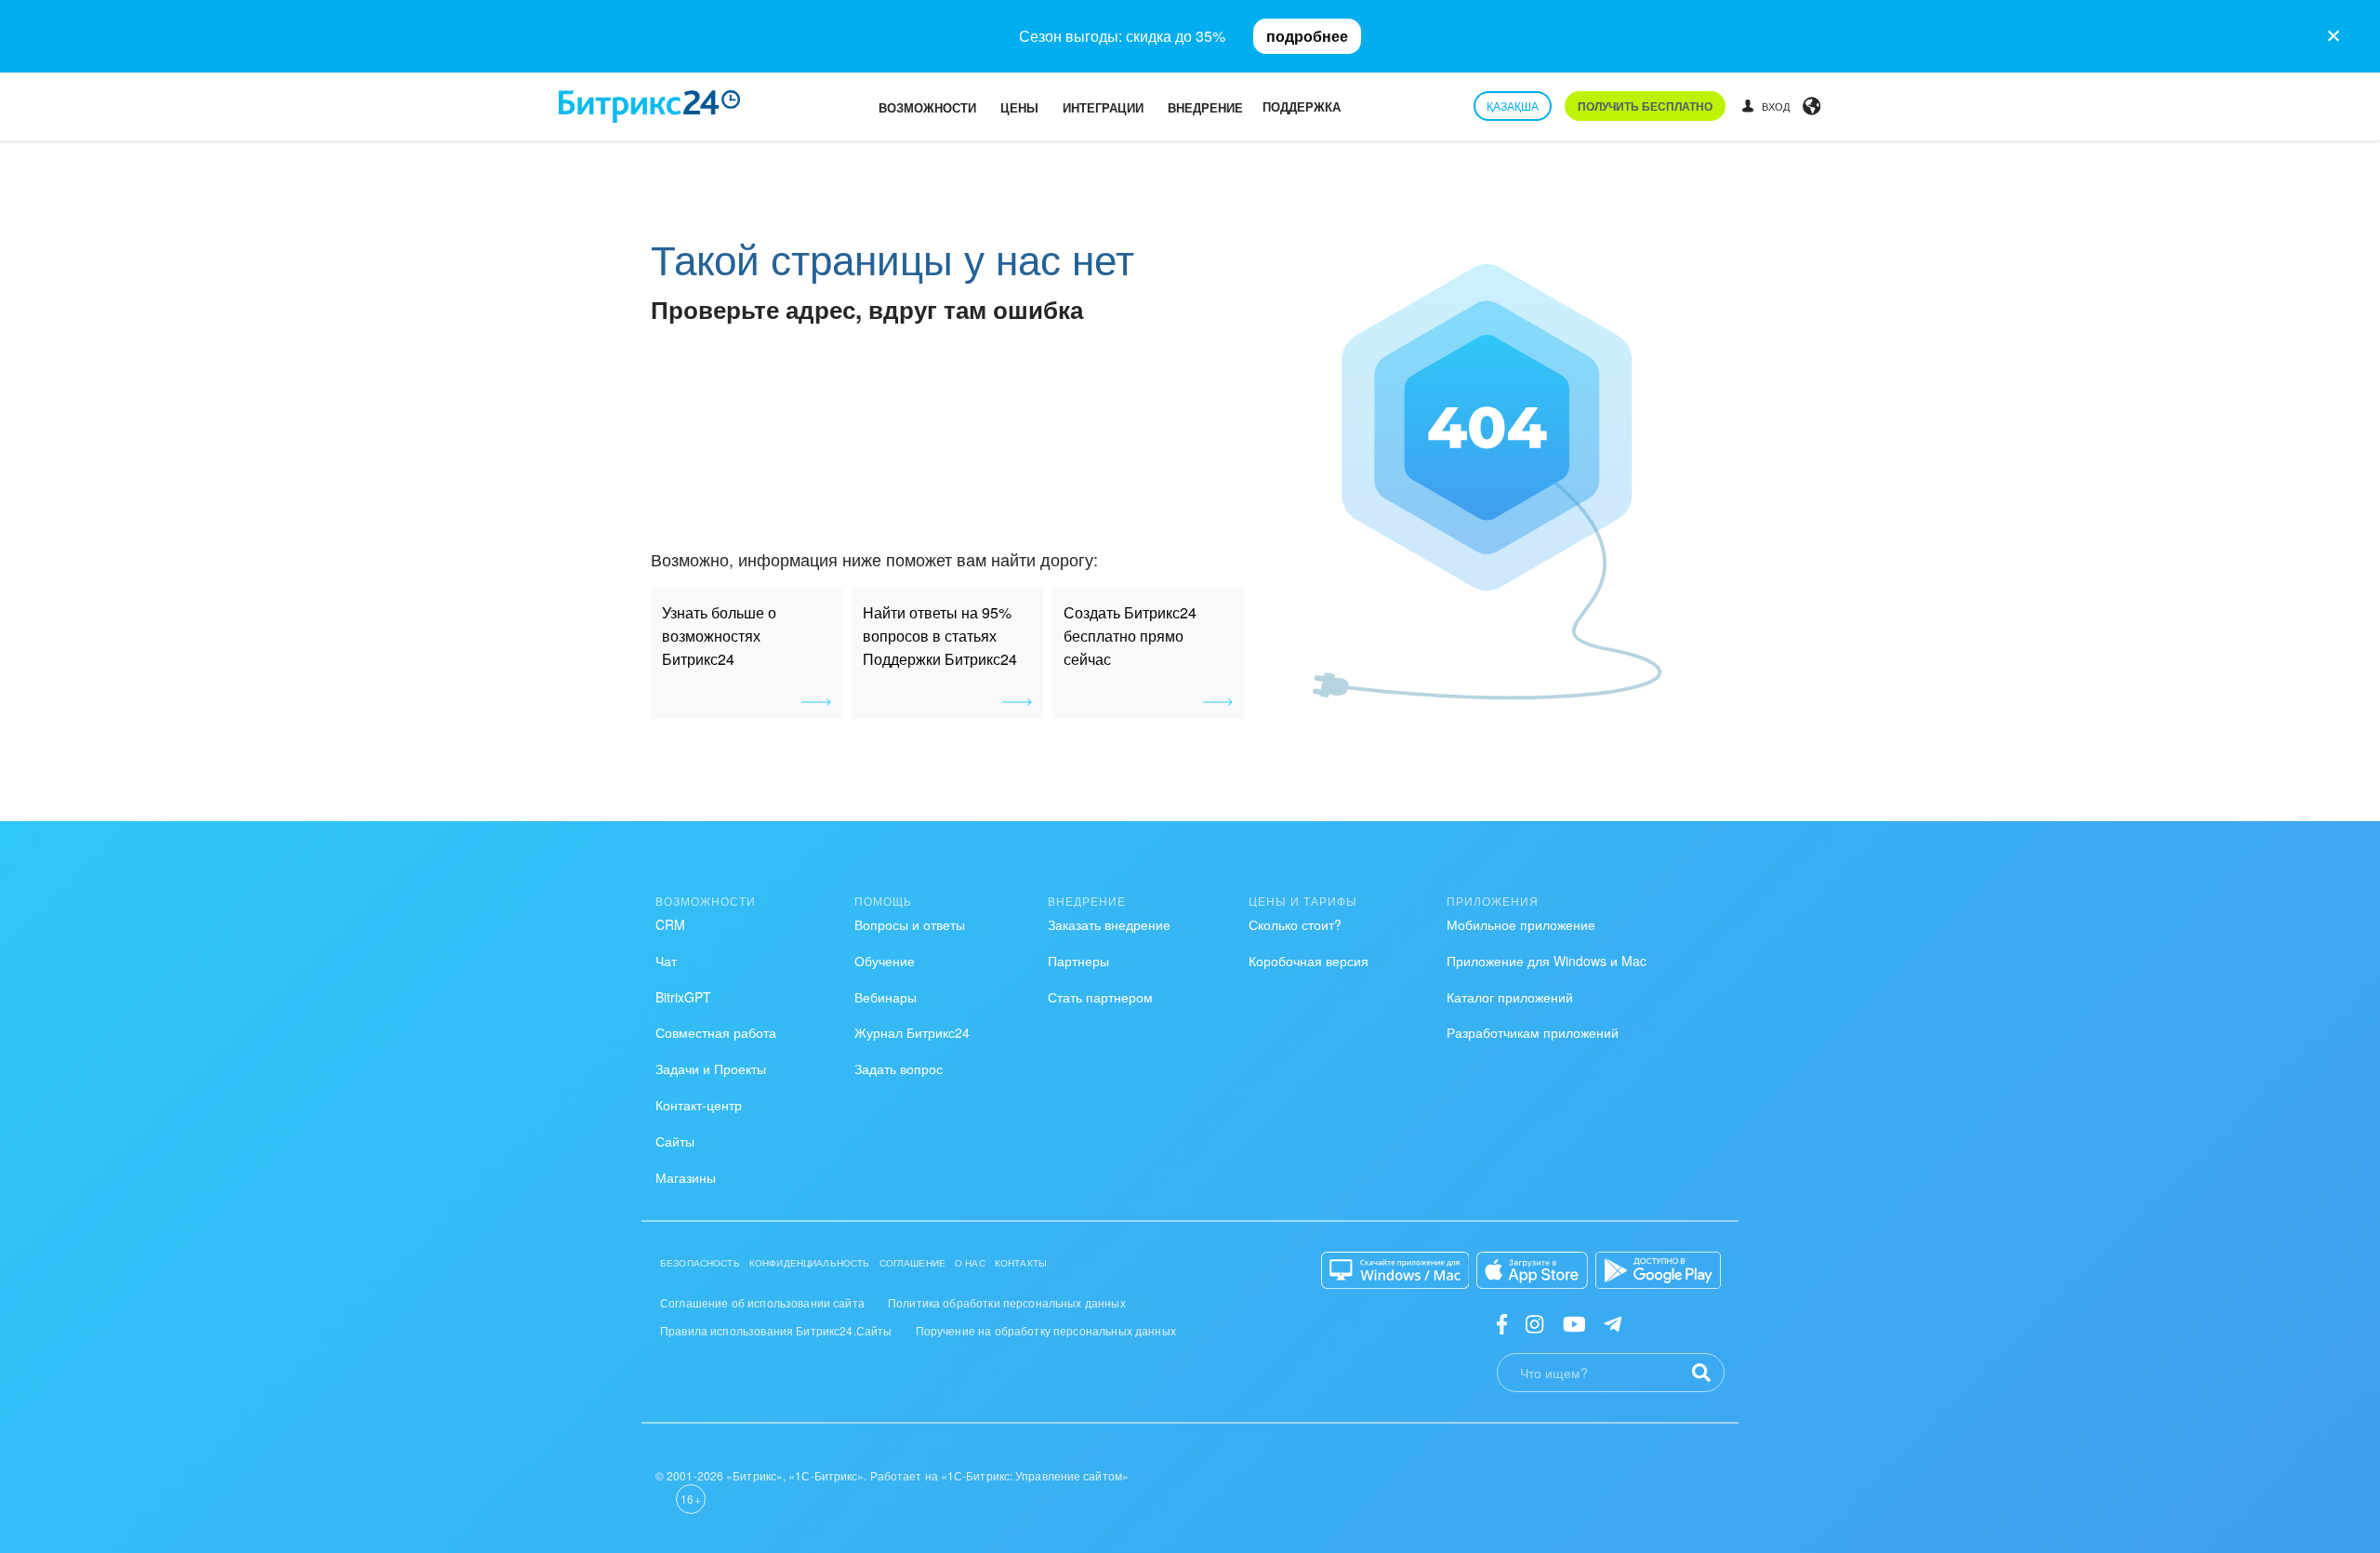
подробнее (1307, 36)
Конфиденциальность (810, 1263)
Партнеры (1078, 961)
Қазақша (1513, 106)
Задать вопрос (899, 1069)
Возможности (927, 107)
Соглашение (913, 1263)
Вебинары (886, 997)
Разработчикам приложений (1533, 1032)
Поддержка (1302, 106)
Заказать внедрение (1109, 924)
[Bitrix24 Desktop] (1395, 1270)
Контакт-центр (699, 1105)
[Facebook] (1502, 1323)
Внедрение (1205, 107)
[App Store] (1532, 1270)
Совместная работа (716, 1032)
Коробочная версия (1309, 961)
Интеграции (1103, 107)
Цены (1019, 107)
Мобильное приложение (1521, 924)
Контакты (1021, 1263)
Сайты (675, 1141)
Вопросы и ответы (910, 924)
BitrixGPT (683, 997)
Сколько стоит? (1295, 924)
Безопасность (700, 1263)
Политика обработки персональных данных (1007, 1302)
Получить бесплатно (1645, 106)
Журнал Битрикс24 (912, 1032)
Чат (666, 961)
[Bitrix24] (649, 106)
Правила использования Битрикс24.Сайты (776, 1330)
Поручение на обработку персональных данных (1046, 1330)
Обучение (885, 961)
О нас (970, 1263)
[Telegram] (1613, 1323)
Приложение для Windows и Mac (1547, 961)
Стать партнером (1100, 997)
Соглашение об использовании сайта (762, 1302)
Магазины (686, 1177)
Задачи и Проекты (711, 1069)
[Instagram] (1534, 1323)
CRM (670, 924)
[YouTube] (1574, 1323)
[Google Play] (1658, 1270)
